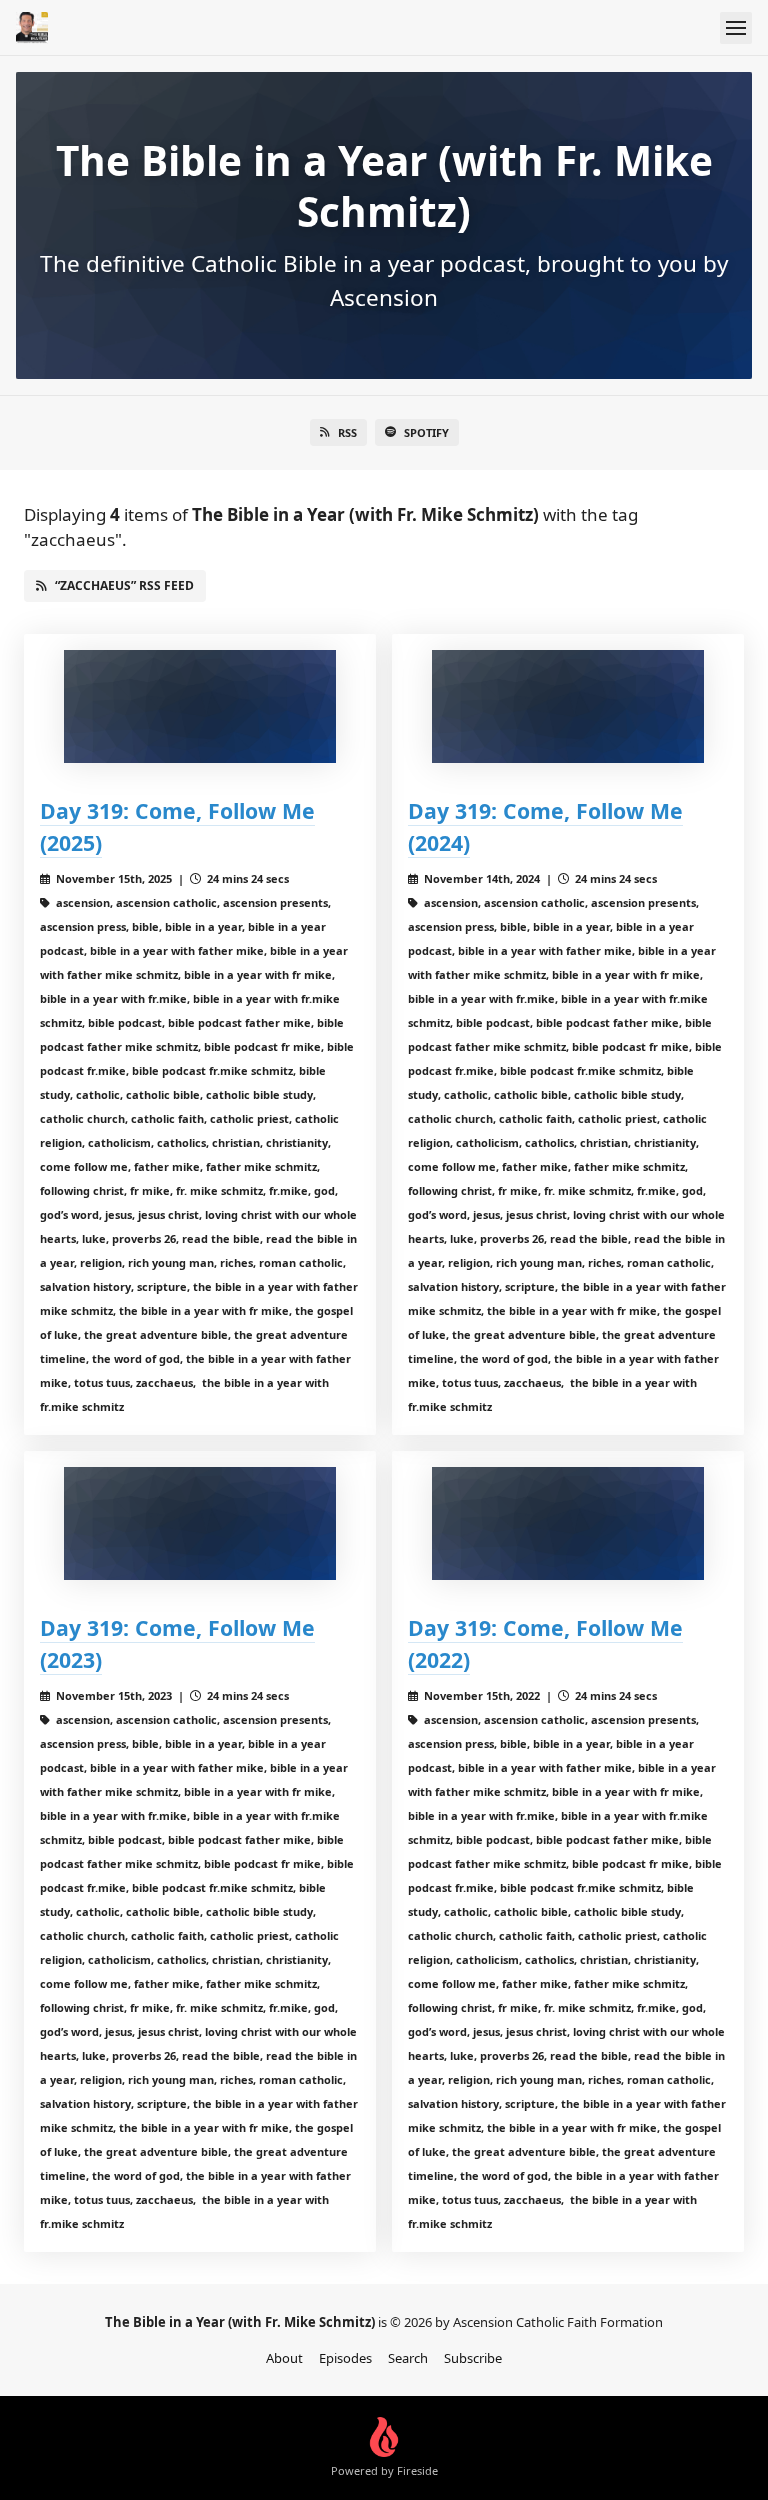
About (284, 2358)
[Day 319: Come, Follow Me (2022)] (568, 1523)
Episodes (345, 2358)
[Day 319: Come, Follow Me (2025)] (200, 706)
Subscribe (473, 2358)
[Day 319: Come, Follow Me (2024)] (568, 706)
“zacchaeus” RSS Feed (124, 585)
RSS (347, 432)
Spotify (426, 432)
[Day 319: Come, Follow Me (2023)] (200, 1523)
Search (408, 2358)
